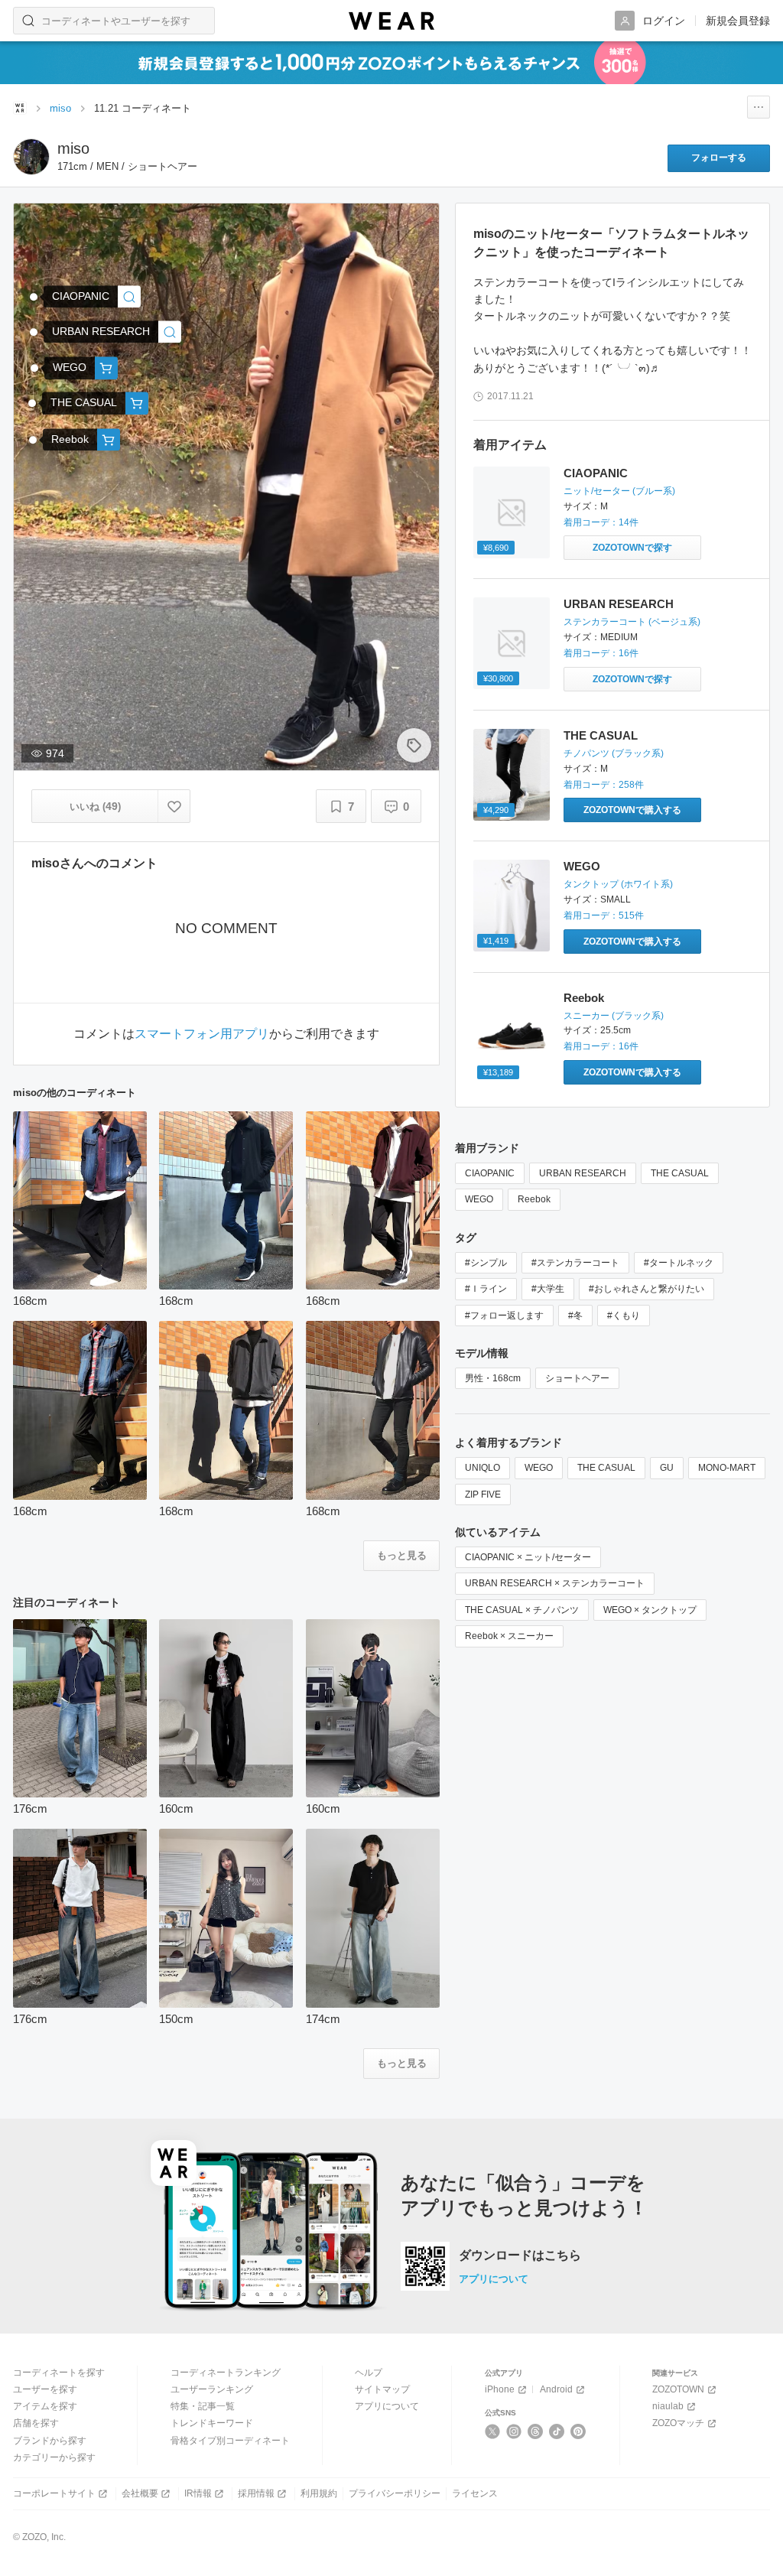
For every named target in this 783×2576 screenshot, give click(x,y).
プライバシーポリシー (395, 2493)
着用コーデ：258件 (604, 785)
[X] (493, 2431)
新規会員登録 (738, 21)
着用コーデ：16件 (601, 653)
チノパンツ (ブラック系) (614, 753)
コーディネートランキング (226, 2373)
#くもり (624, 1316)
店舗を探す (36, 2423)
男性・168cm (493, 1378)
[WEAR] (391, 21)
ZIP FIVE (483, 1495)
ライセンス (475, 2493)
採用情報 (256, 2493)
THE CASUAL (601, 735)
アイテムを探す (45, 2406)
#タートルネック (679, 1263)
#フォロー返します (504, 1316)
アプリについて (494, 2279)
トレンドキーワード (212, 2423)
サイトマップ (382, 2389)
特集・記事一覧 (203, 2406)
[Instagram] (514, 2431)
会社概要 (140, 2493)
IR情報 (198, 2493)
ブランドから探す (50, 2441)
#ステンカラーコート (575, 1263)
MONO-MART (727, 1468)
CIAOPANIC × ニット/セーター (528, 1557)
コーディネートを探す (59, 2373)
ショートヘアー (577, 1378)
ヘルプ (369, 2373)
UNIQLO (482, 1468)
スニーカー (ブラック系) (614, 1016)
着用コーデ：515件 (604, 916)
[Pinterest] (578, 2431)
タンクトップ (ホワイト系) (618, 884)
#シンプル (486, 1263)
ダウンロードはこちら (520, 2256)
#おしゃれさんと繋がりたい (647, 1289)
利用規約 (319, 2493)
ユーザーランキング (212, 2389)
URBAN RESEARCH (619, 604)
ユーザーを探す (45, 2389)
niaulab (668, 2406)
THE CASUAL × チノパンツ (522, 1610)
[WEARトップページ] (20, 108)
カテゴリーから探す (54, 2457)
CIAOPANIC (596, 473)
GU (667, 1468)
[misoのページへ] (31, 157)
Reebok (584, 998)
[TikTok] (557, 2431)
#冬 (575, 1316)
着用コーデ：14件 (601, 522)
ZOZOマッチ (678, 2423)
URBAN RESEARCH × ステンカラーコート (555, 1583)
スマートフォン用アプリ (202, 1034)
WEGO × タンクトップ (650, 1610)
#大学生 (548, 1289)
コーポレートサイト (54, 2493)
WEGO (582, 866)
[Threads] (536, 2431)
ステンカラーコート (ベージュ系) (632, 622)
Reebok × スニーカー (509, 1636)
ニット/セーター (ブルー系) (619, 491)
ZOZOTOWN (678, 2389)
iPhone (500, 2389)
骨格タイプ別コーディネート (230, 2441)
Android (556, 2389)
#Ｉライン (486, 1289)
